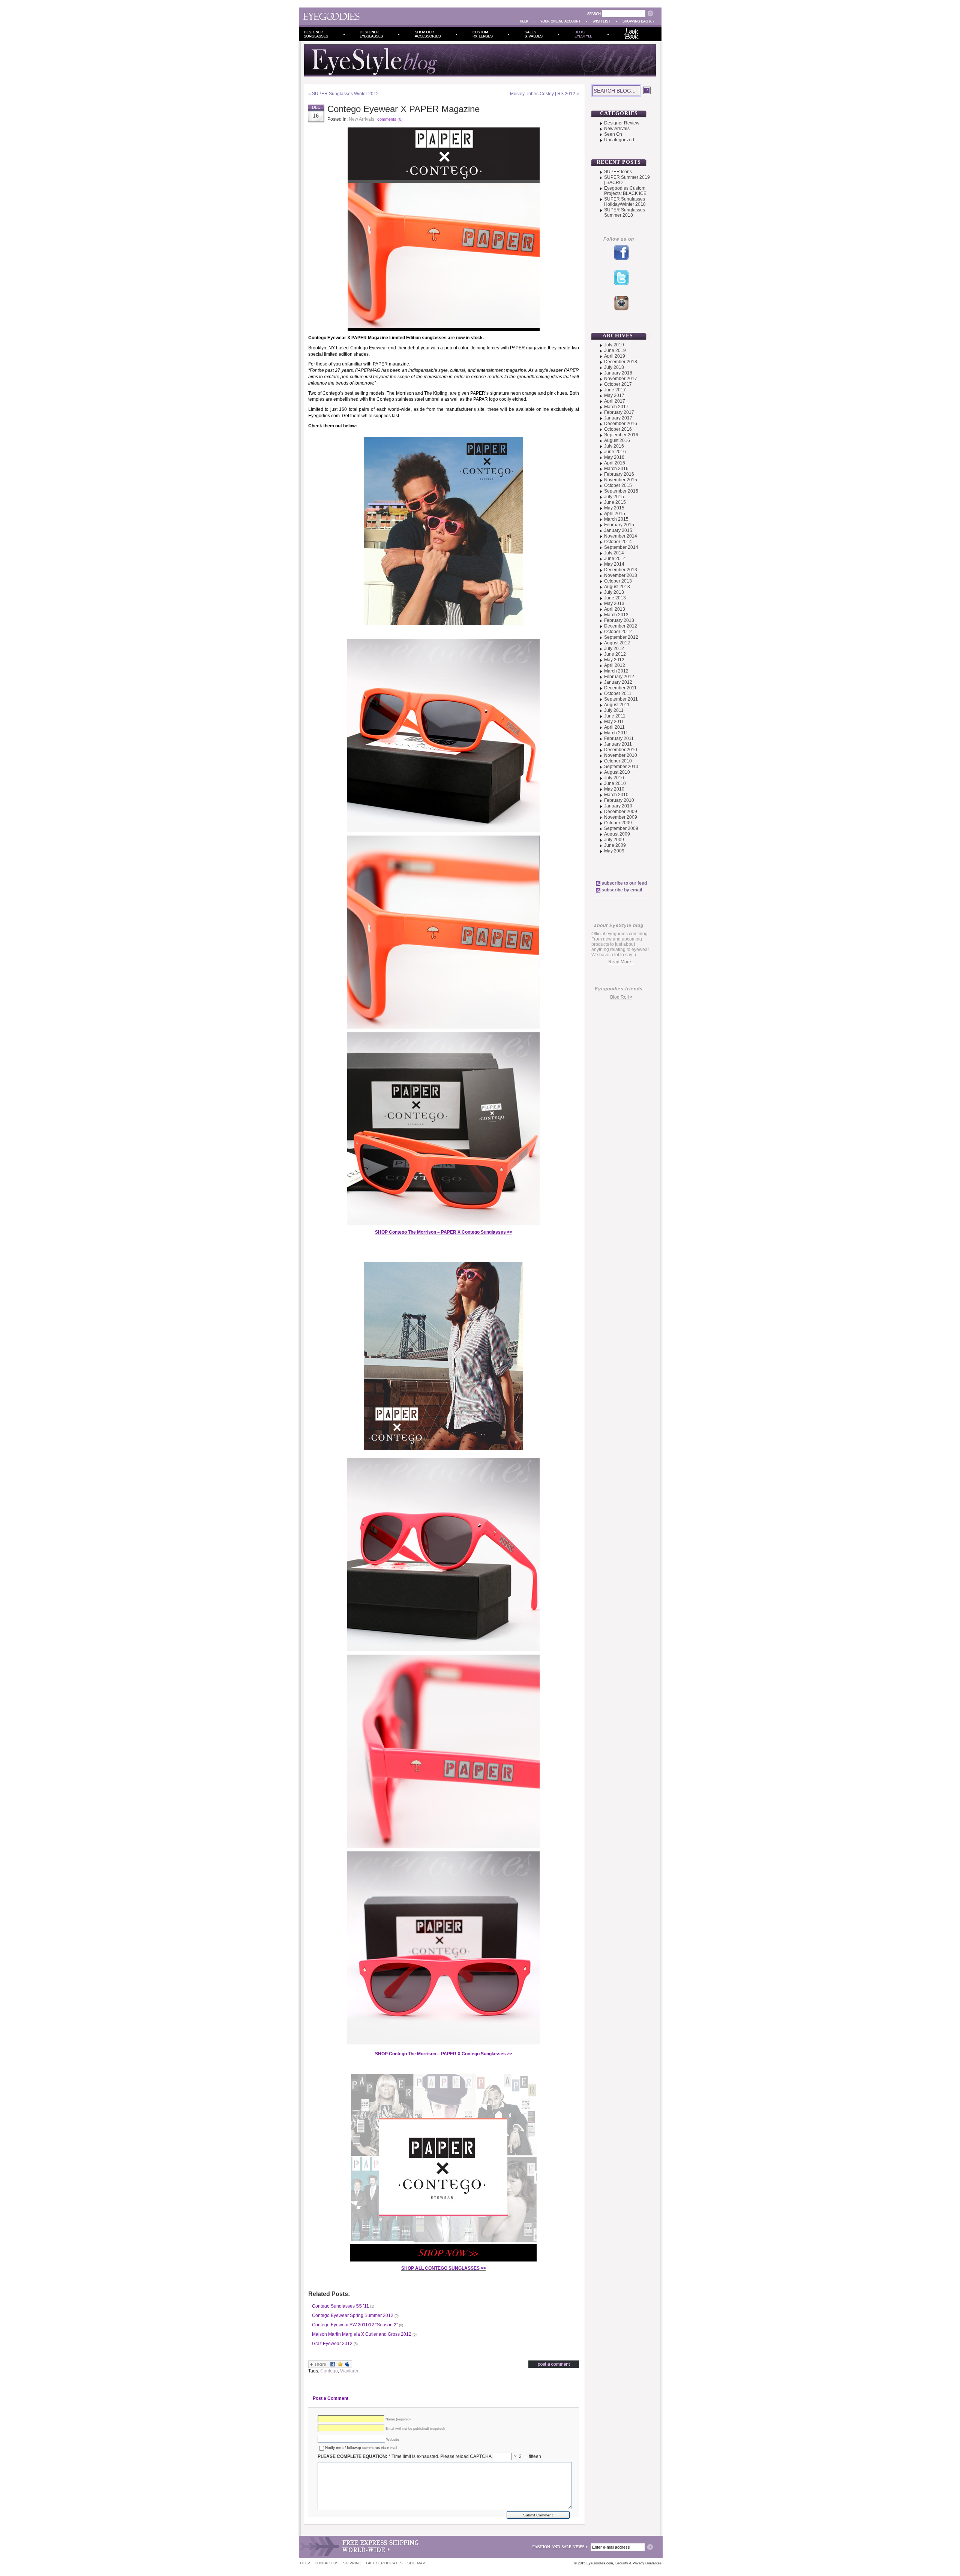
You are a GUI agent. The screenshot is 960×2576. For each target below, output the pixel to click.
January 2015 (618, 530)
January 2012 (618, 682)
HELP (305, 2563)
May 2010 (614, 789)
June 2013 (615, 598)
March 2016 (616, 469)
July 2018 (614, 367)
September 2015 (621, 491)
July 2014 (614, 553)
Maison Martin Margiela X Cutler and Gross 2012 (362, 2334)
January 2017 (618, 418)
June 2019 (615, 350)
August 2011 (617, 705)
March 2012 (616, 671)
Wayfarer (349, 2371)
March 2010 (616, 795)
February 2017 (619, 412)
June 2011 (615, 716)
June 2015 (615, 502)
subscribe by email (622, 890)
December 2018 (621, 362)
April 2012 (615, 665)
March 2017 (616, 407)
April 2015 (615, 514)
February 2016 (619, 474)
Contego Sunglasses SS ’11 (340, 2306)
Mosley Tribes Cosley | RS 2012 (543, 94)
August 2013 (617, 587)
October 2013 (618, 581)
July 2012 (614, 648)
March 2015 (616, 519)
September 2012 (621, 637)
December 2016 (621, 424)
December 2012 (621, 626)
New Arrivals (361, 119)
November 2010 (621, 755)
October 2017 (618, 384)
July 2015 (614, 497)
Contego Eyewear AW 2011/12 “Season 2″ (355, 2325)
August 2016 (617, 440)
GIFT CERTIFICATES (384, 2563)
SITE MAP (416, 2563)
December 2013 (621, 570)
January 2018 (618, 373)
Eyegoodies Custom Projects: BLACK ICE (625, 191)
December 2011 (620, 688)
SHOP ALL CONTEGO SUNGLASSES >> (444, 2268)
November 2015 (621, 480)
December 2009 (621, 812)
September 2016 (621, 435)
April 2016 (615, 463)
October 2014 (618, 542)
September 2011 (621, 699)
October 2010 (618, 761)
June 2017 (615, 390)
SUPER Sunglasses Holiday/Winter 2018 (625, 202)
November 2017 (621, 379)
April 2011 (614, 727)
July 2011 (614, 710)
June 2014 (615, 559)
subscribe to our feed (624, 883)
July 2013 (614, 592)
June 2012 (615, 654)
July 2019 (614, 345)
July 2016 (614, 446)
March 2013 (616, 615)
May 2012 (614, 660)
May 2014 (614, 564)
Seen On (613, 134)
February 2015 (619, 525)
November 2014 (621, 536)
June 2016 (615, 452)
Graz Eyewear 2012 (332, 2344)
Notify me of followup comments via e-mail (361, 2448)
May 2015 (614, 508)
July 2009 (614, 840)
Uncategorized (619, 140)
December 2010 (621, 750)
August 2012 (617, 643)
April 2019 (615, 356)
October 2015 (618, 485)
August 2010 (617, 772)
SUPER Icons (618, 172)
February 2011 (619, 738)
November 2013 (621, 575)
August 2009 (617, 834)
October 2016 (618, 429)
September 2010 (621, 767)
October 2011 (618, 693)
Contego (329, 2371)
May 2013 (614, 604)
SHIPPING (352, 2563)
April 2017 (615, 401)
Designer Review (622, 123)
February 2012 (619, 677)
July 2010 (614, 778)
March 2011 (616, 733)
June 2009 (615, 845)
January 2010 (618, 806)
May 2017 (614, 395)
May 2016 (614, 457)
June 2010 (615, 783)
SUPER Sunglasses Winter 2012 (345, 94)
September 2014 (621, 547)
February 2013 (619, 620)
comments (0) (390, 119)
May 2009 (614, 851)
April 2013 (615, 609)
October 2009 (618, 823)
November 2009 (621, 817)
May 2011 (614, 722)
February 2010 (619, 800)
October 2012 (618, 632)
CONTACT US (327, 2563)
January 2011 (618, 744)
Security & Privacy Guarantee (638, 2563)
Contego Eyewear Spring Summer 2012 (353, 2315)
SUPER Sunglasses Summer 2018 (625, 213)
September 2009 (621, 828)
